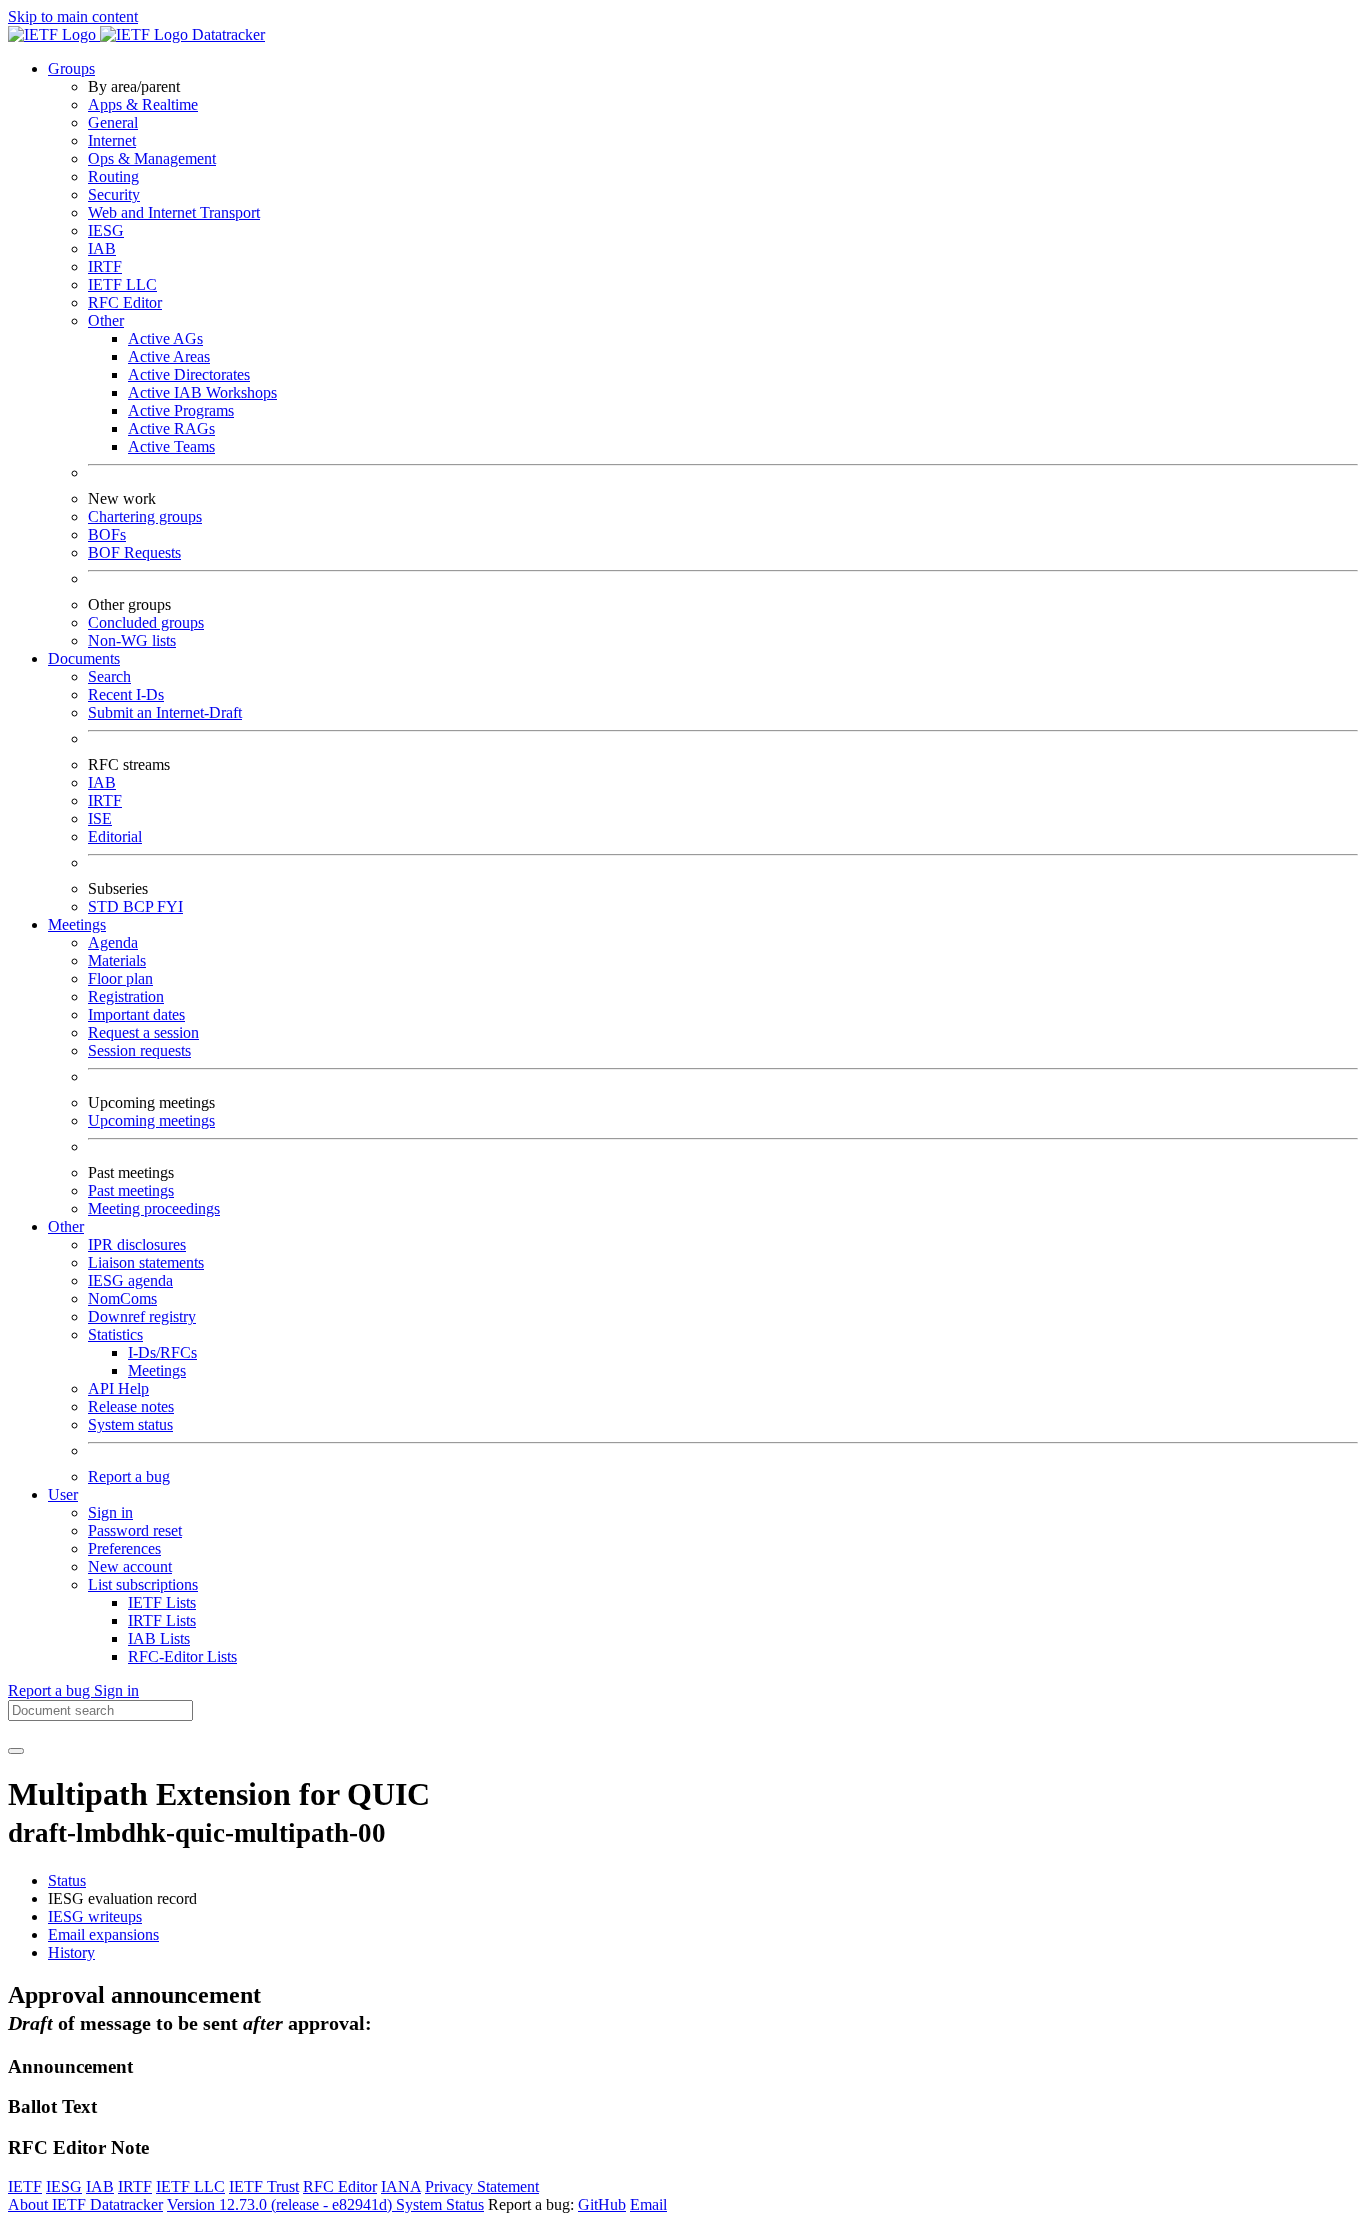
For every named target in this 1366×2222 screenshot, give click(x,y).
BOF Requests (134, 552)
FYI (170, 906)
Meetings (157, 1370)
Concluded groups (146, 622)
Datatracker (226, 34)
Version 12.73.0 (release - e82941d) (281, 2204)
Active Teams (171, 446)
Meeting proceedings (154, 1208)
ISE (100, 818)
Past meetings (131, 1190)
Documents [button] (84, 658)
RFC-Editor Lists (182, 1656)
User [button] (63, 1494)
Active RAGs (171, 428)
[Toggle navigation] (16, 1751)
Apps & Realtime (143, 104)
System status (130, 1424)
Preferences (124, 1548)
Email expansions (103, 1934)
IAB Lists (159, 1638)
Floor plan (120, 978)
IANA (401, 2186)
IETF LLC (122, 284)
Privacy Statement (482, 2186)
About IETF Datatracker (85, 2204)
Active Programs (181, 410)
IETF (25, 2186)
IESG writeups (95, 1916)
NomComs (122, 1298)
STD (105, 906)
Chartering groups (145, 516)
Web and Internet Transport (174, 212)
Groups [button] (71, 68)
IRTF (105, 266)
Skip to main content (73, 16)
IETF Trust (264, 2186)
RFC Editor (125, 302)
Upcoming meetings (151, 1120)
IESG (106, 230)
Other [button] (66, 1226)
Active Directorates (189, 374)
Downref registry (142, 1316)
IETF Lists (162, 1602)
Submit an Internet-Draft (165, 712)
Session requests (139, 1050)
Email (648, 2204)
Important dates (136, 1014)
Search (109, 676)
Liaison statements (146, 1262)
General (113, 122)
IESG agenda (130, 1280)
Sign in (110, 1512)
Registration (126, 996)
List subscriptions (143, 1584)
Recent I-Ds (126, 694)
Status (67, 1880)
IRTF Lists (162, 1620)
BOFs (107, 534)
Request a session (143, 1032)
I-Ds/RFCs (162, 1352)
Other (106, 320)
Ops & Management (152, 158)
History (71, 1952)
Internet (112, 140)
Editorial (115, 836)
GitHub (602, 2204)
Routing (113, 176)
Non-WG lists (132, 640)
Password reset (135, 1530)
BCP (140, 906)
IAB (102, 248)
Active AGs (165, 338)
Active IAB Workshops (202, 392)
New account (130, 1566)
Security (114, 194)
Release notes (131, 1406)
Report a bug (129, 1476)
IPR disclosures (137, 1244)
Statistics (115, 1334)
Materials (117, 960)
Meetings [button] (77, 924)
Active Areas (169, 356)
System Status (440, 2204)
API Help (118, 1388)
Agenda (113, 942)
